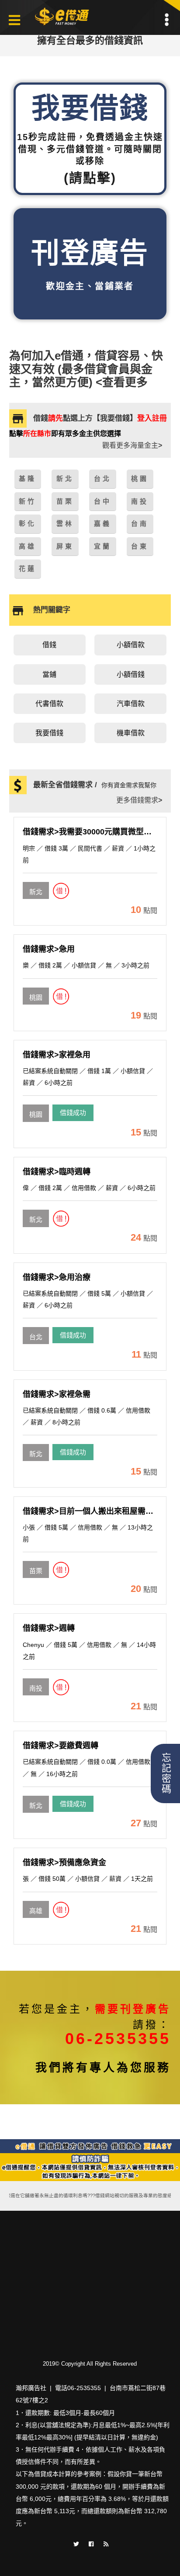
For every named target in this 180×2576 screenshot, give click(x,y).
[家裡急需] (36, 1445)
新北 (36, 892)
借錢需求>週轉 (49, 1628)
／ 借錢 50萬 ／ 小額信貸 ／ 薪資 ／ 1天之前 (88, 1879)
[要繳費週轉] (36, 1797)
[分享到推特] (76, 2543)
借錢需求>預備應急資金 (64, 1863)
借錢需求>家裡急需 (57, 1394)
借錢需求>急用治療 (57, 1277)
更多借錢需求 (139, 800)
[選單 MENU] (167, 20)
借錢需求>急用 (49, 949)
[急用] (36, 989)
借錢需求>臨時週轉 (57, 1172)
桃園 (36, 997)
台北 (36, 1337)
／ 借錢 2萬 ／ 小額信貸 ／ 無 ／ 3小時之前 (86, 965)
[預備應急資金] (36, 1902)
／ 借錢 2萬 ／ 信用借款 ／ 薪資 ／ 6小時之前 (89, 1188)
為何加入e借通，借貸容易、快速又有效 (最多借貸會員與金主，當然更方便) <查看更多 (86, 369)
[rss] (106, 2543)
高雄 (36, 1911)
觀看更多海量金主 (132, 445)
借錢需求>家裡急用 (57, 1055)
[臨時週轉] (36, 1211)
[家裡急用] (36, 1106)
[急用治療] (36, 1328)
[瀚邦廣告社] (63, 17)
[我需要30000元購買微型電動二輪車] (36, 883)
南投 (36, 1688)
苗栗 (36, 1571)
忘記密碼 (165, 1773)
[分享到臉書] (91, 2543)
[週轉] (36, 1680)
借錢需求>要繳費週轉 (61, 1746)
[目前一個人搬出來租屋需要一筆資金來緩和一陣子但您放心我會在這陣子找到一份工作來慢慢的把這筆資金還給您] (36, 1562)
